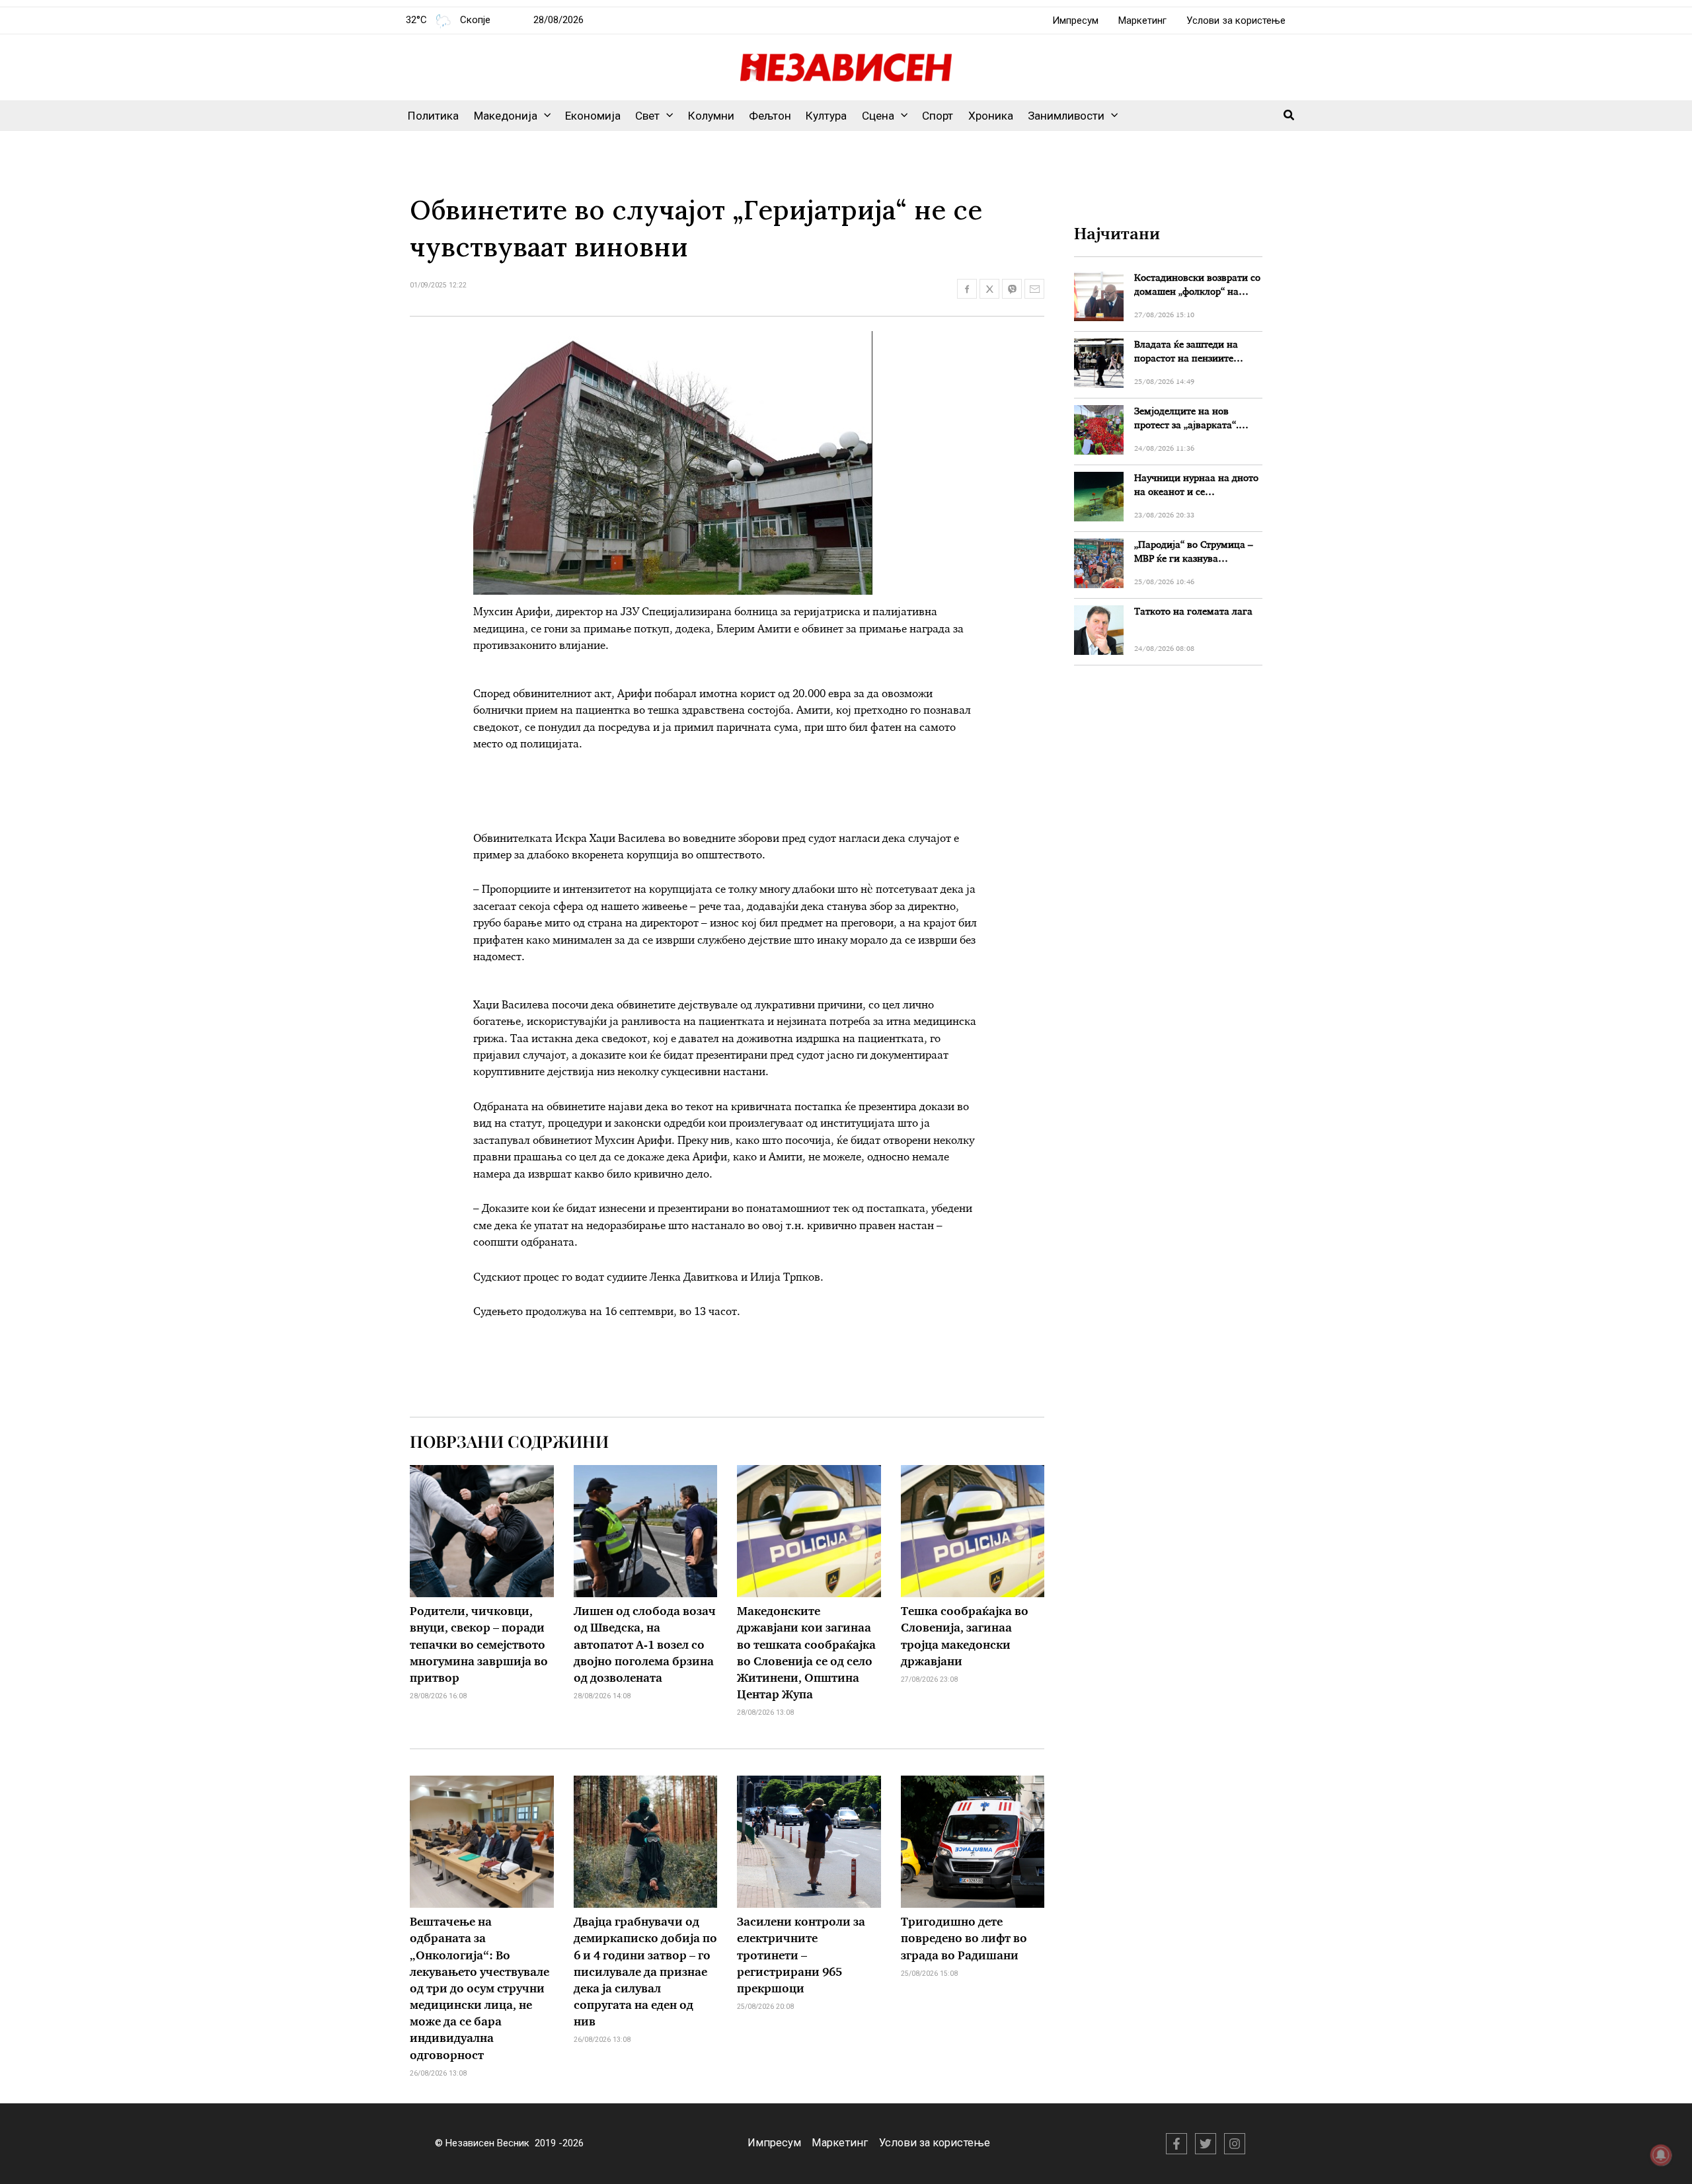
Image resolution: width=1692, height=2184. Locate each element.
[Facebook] (1176, 2144)
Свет (647, 116)
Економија (593, 116)
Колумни (711, 116)
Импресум (1075, 20)
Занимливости (1066, 116)
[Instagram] (1235, 2144)
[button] (544, 116)
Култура (826, 116)
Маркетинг (1142, 20)
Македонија (506, 116)
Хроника (991, 116)
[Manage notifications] (1661, 2155)
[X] (1206, 2144)
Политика (433, 116)
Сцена (878, 116)
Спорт (938, 116)
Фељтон (770, 116)
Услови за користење (1236, 20)
